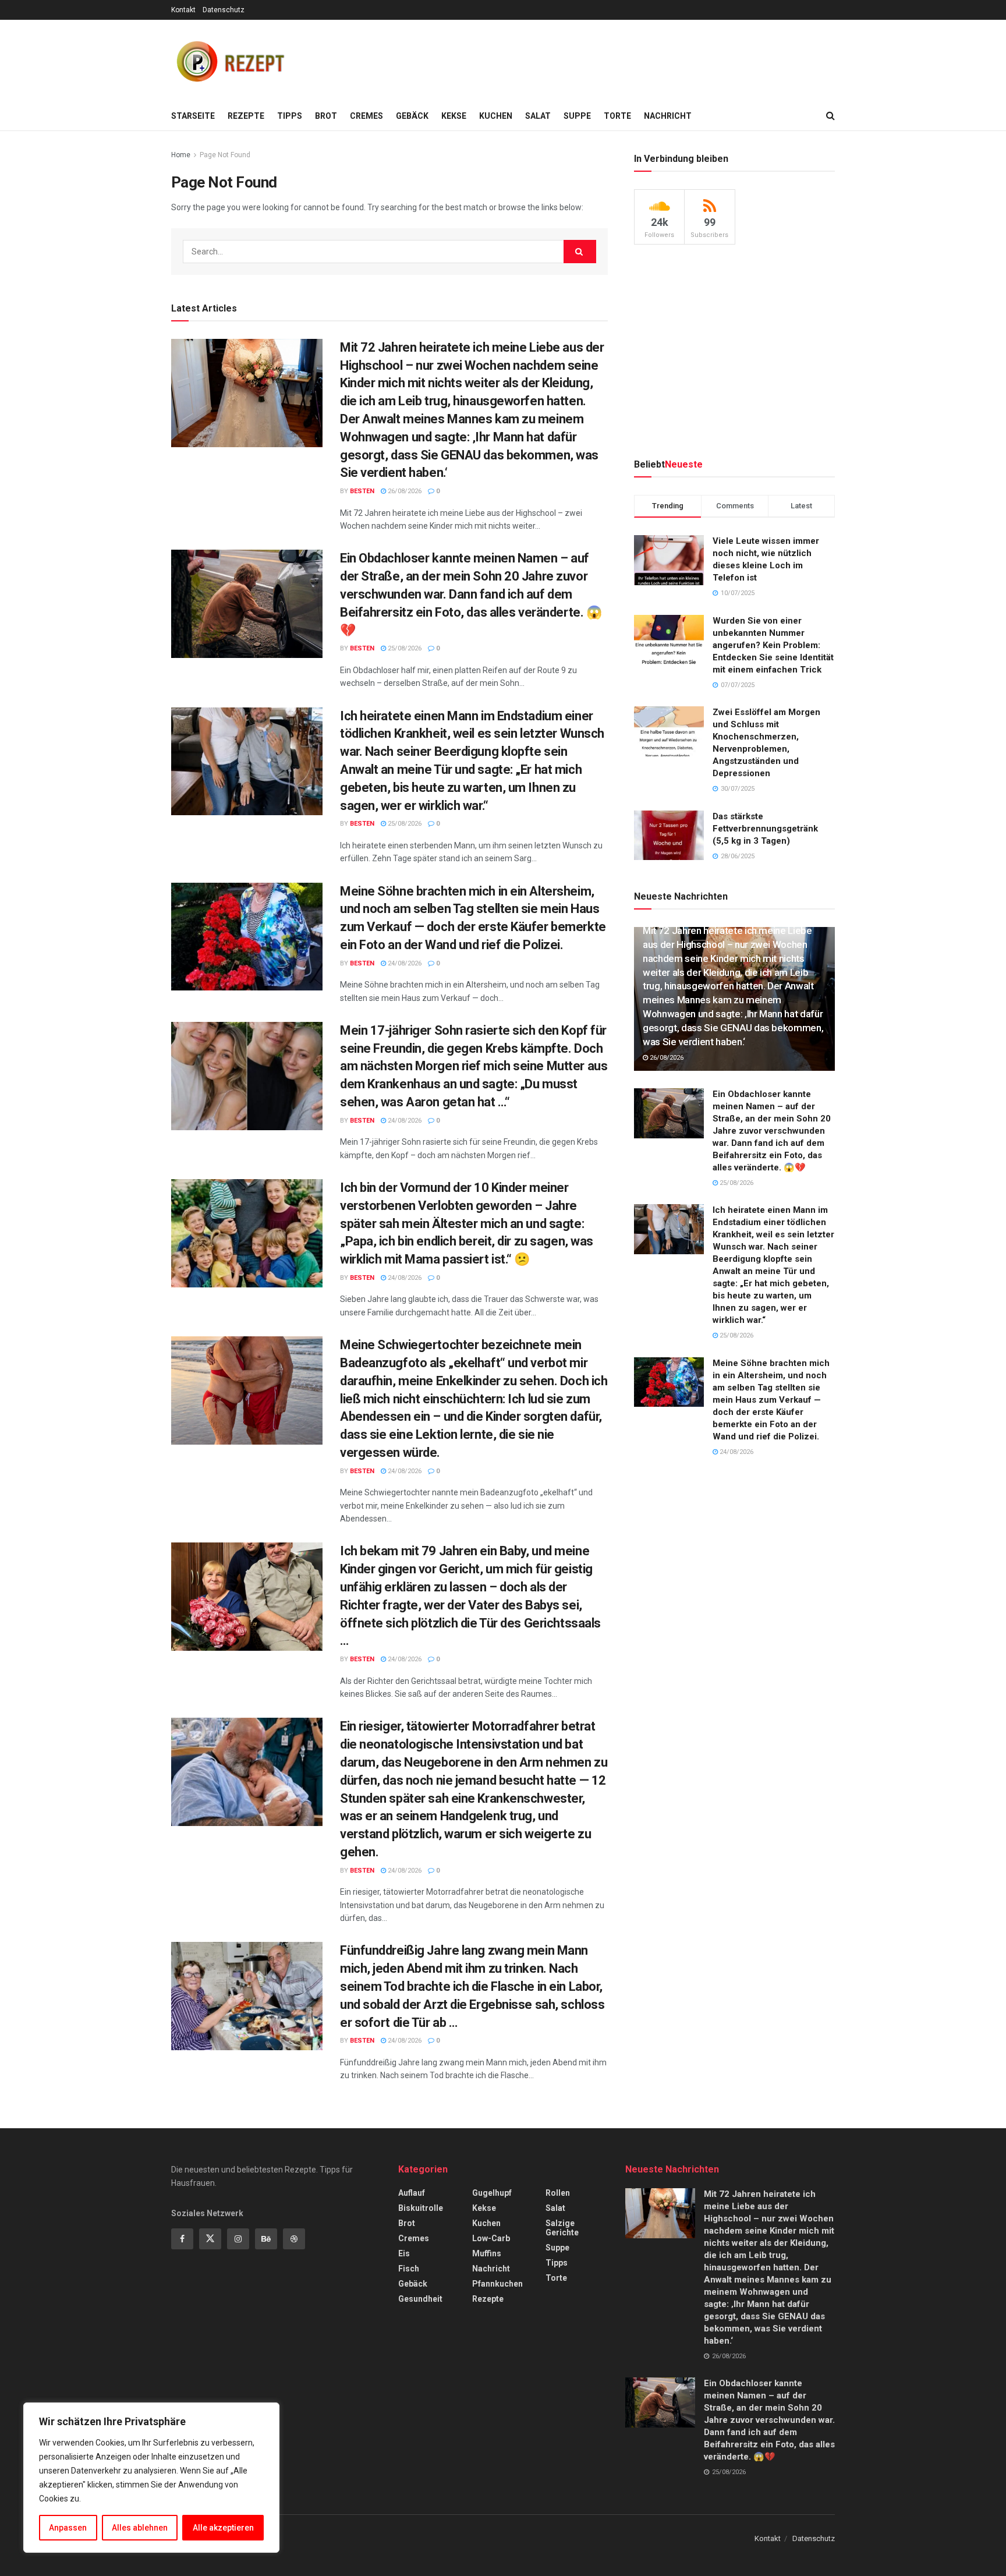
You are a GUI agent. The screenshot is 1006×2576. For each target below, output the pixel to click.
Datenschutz (224, 10)
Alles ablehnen (140, 2528)
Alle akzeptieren (223, 2528)
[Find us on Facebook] (182, 2239)
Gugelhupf (492, 2193)
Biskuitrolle (421, 2208)
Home (181, 155)
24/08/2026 (404, 963)
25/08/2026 (404, 648)
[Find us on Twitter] (210, 2239)
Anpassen (68, 2528)
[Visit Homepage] (229, 61)
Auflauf (412, 2193)
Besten (362, 491)
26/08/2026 (404, 491)
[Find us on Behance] (266, 2239)
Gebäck (412, 116)
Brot (326, 116)
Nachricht (668, 116)
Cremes (366, 116)
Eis (404, 2253)
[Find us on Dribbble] (294, 2239)
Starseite (193, 116)
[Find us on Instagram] (238, 2239)
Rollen (558, 2193)
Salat (538, 116)
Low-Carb (491, 2238)
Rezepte (246, 116)
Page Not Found (225, 155)
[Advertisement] (623, 59)
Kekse (454, 116)
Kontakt (183, 10)
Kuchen (496, 116)
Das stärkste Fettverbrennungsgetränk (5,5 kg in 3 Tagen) (765, 829)
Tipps (290, 116)
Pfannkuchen (497, 2284)
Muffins (487, 2253)
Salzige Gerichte (562, 2228)
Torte (617, 116)
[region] (151, 2478)
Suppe (577, 116)
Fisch (409, 2269)
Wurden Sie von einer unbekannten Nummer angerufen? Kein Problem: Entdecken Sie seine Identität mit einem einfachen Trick (773, 645)
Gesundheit (420, 2299)
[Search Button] (830, 116)
